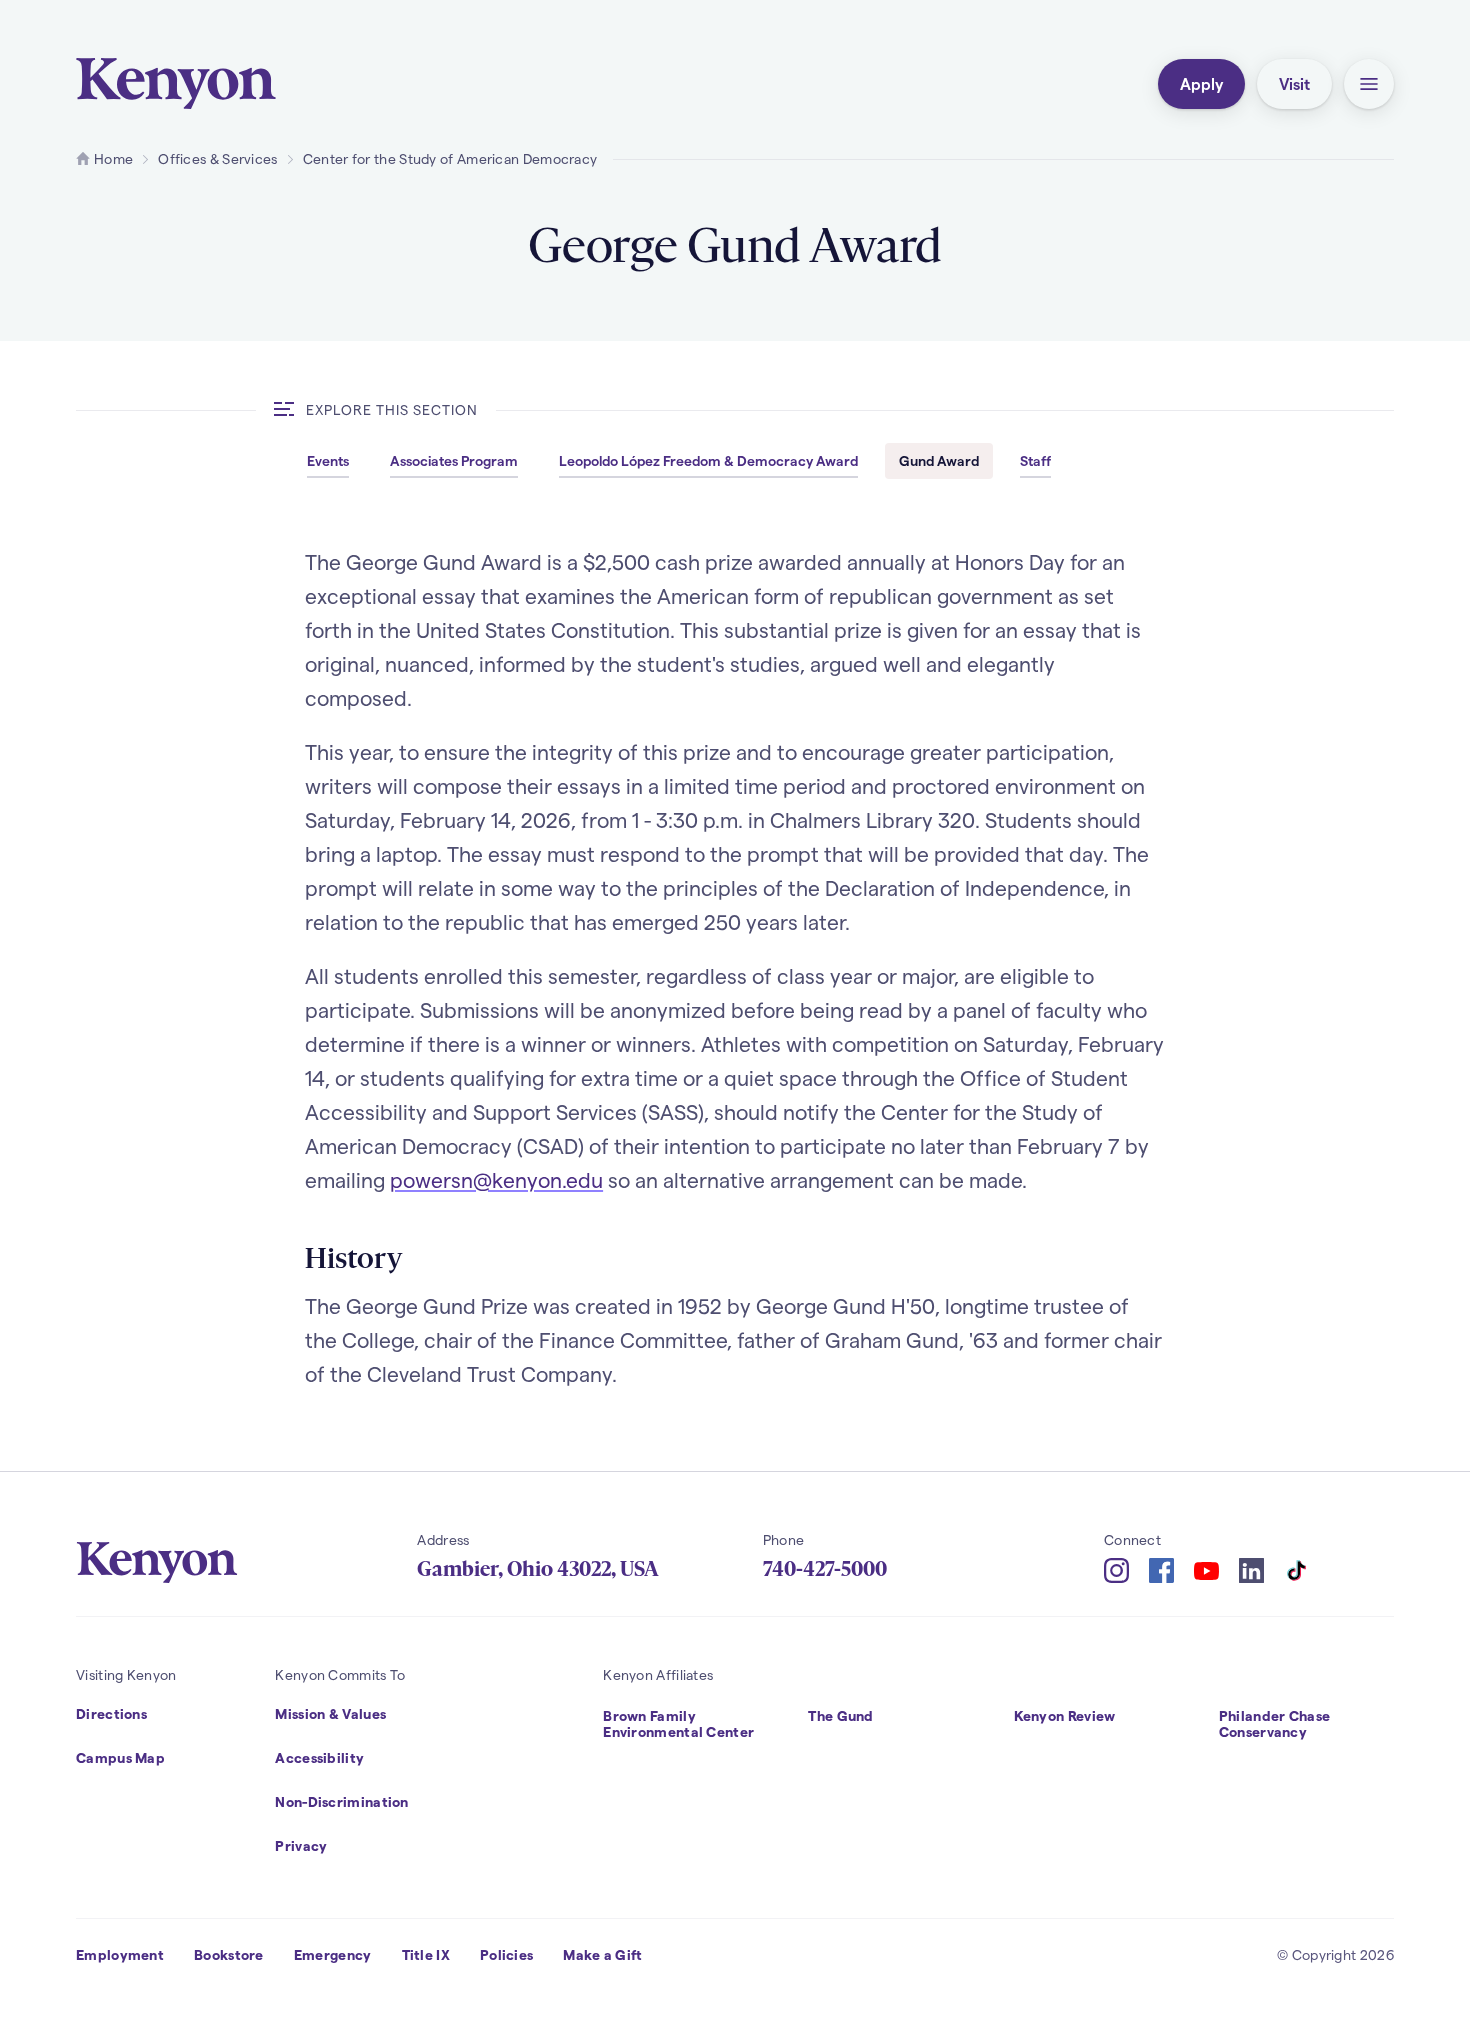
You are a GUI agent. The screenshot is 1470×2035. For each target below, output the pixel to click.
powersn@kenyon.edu (496, 1179)
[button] (1369, 84)
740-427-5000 (825, 1569)
